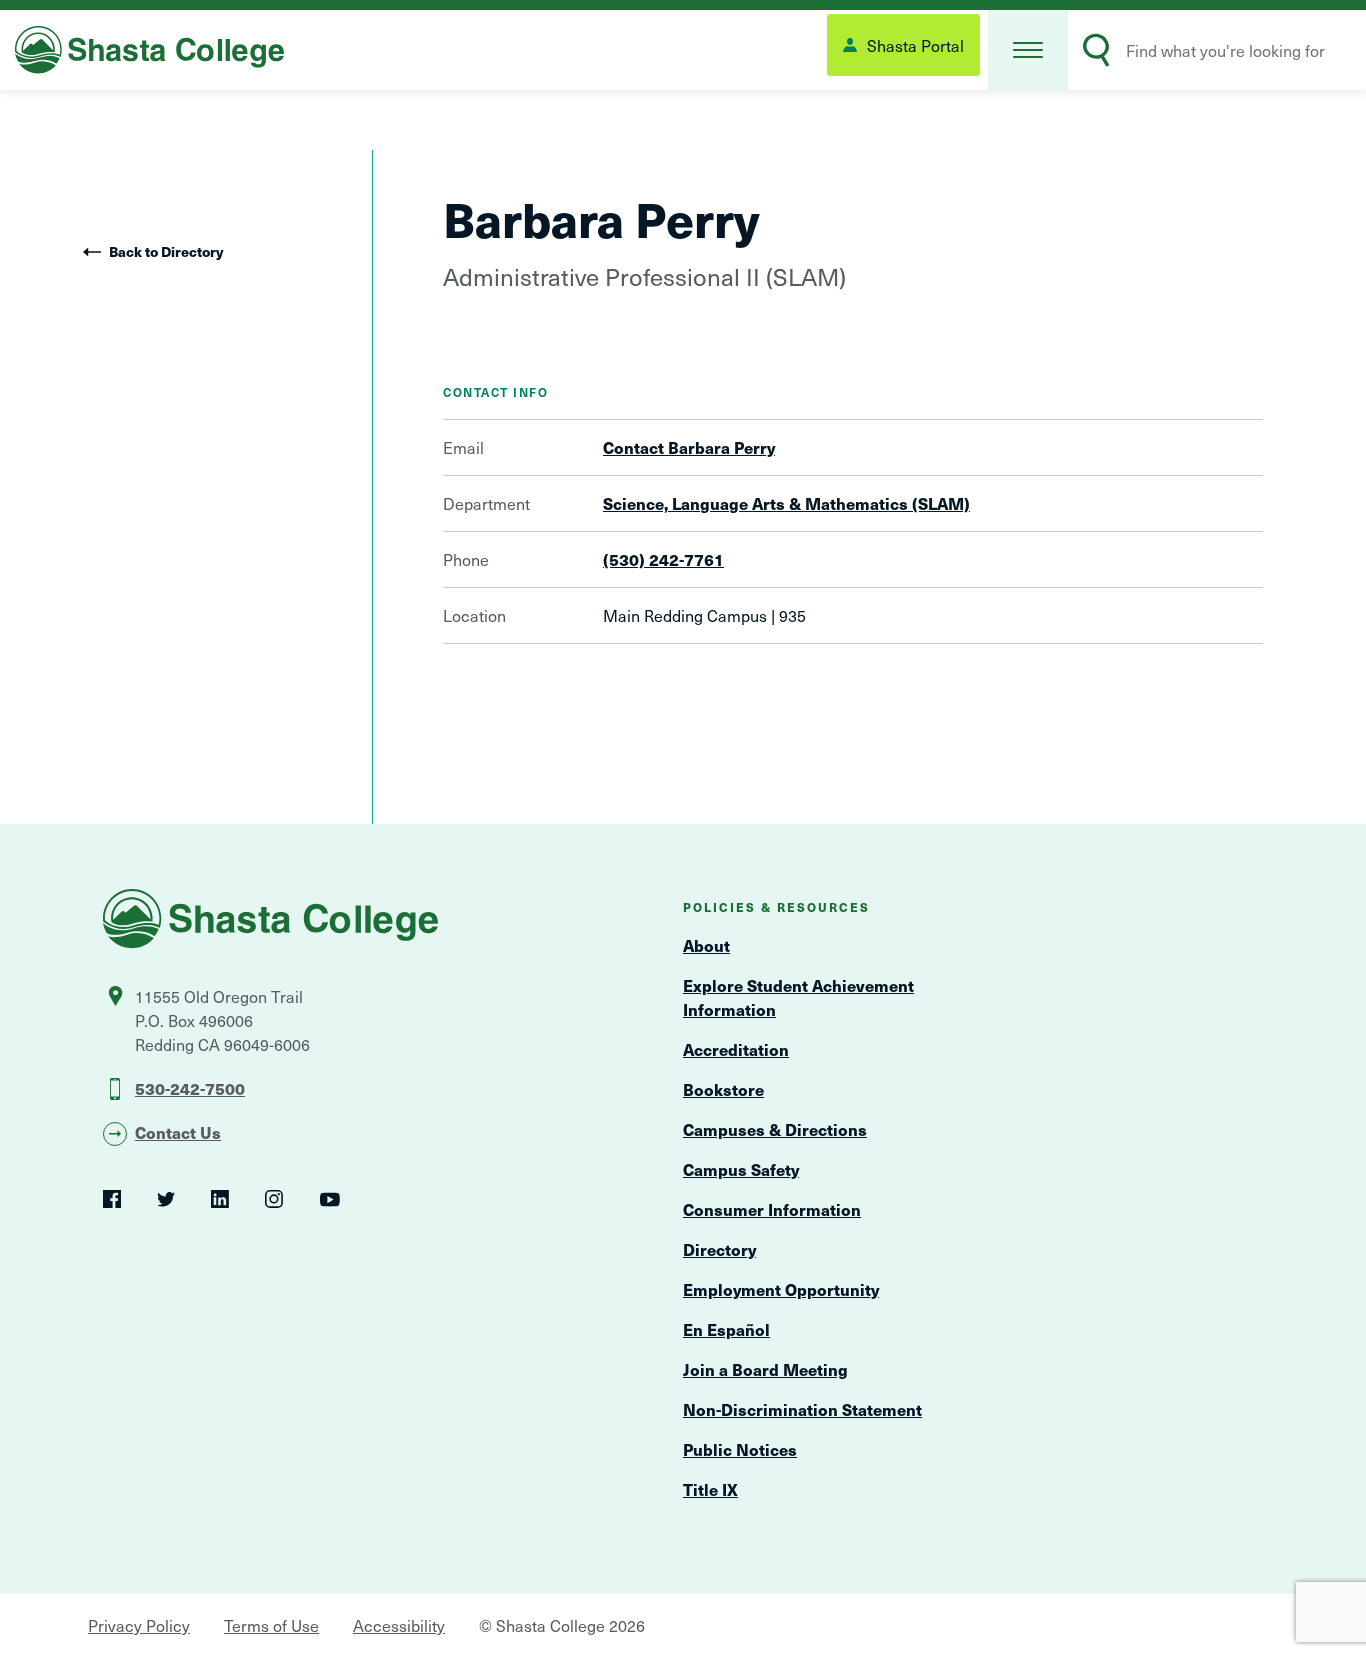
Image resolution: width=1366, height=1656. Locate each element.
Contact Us (178, 1132)
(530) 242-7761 (663, 559)
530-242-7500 (190, 1088)
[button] (1028, 50)
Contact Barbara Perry (689, 447)
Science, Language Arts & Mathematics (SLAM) (786, 503)
